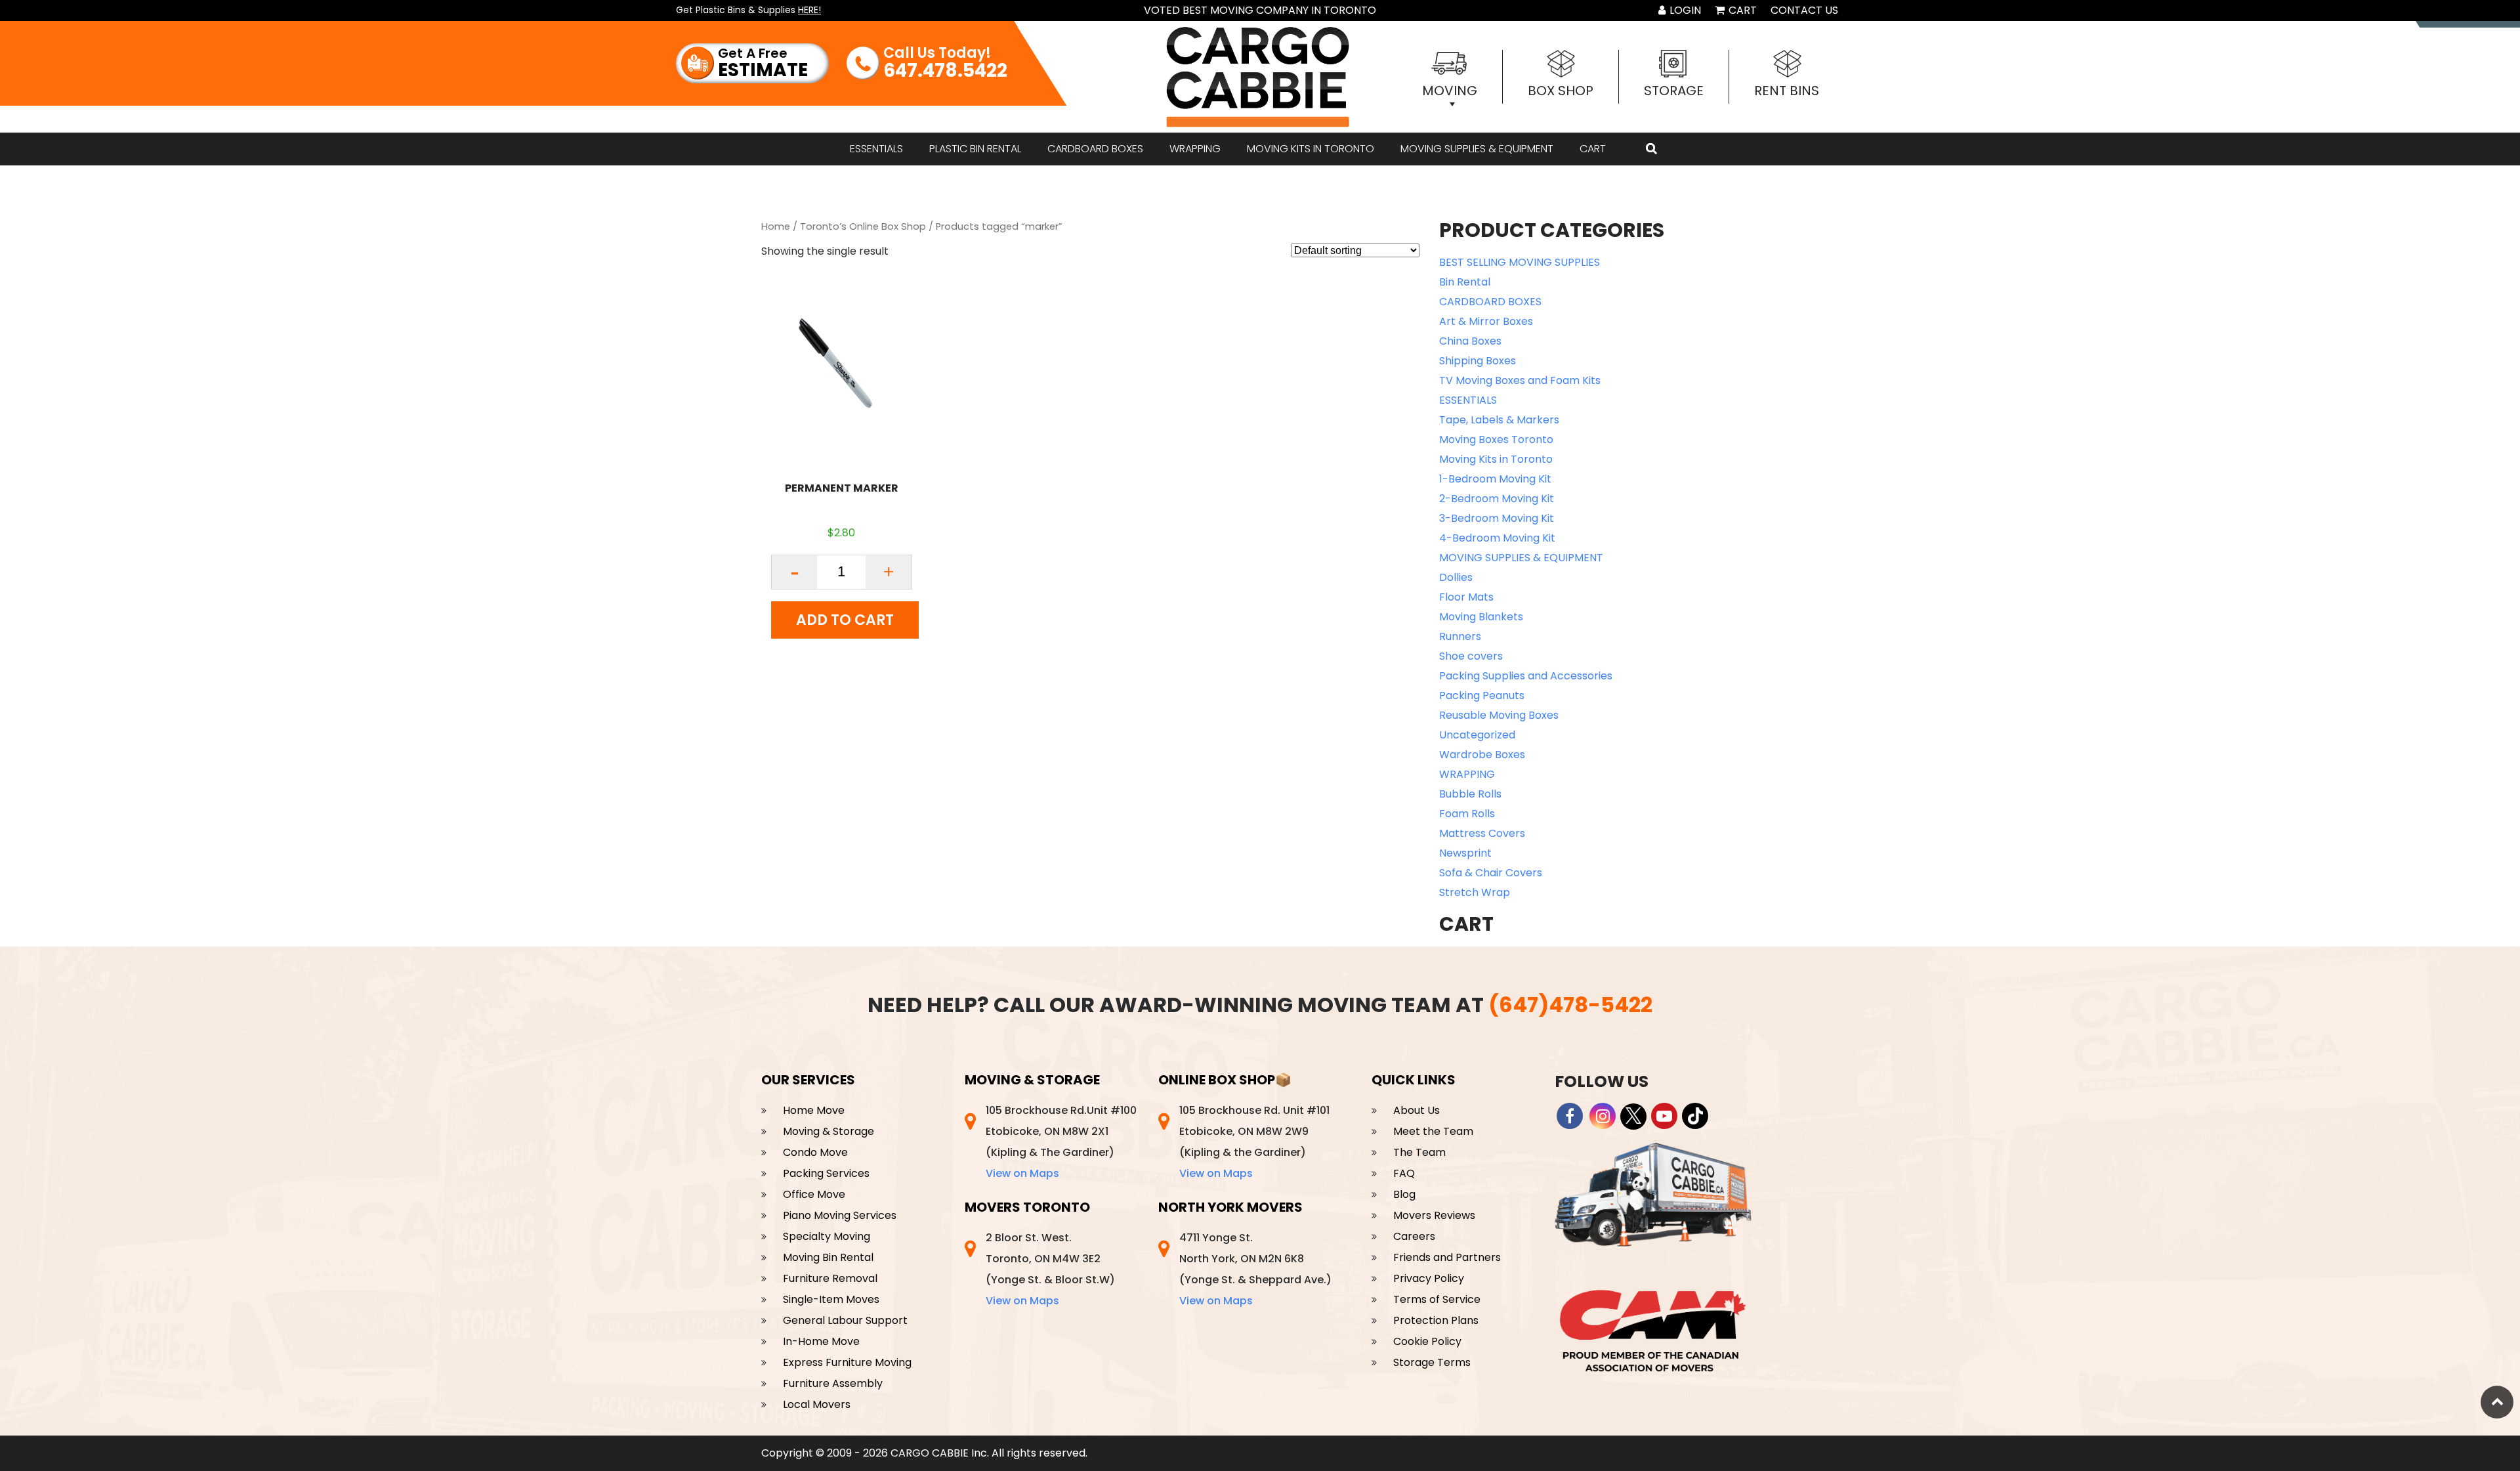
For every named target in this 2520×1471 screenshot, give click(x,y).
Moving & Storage (829, 1131)
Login (1684, 10)
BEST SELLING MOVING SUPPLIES (1520, 262)
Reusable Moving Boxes (1499, 715)
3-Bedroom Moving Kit (1497, 518)
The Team (1419, 1152)
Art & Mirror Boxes (1486, 321)
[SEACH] (1651, 149)
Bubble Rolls (1470, 794)
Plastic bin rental (975, 149)
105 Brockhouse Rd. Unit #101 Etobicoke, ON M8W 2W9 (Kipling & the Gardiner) (1254, 1142)
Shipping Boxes (1478, 361)
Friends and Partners (1447, 1257)
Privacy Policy (1429, 1278)
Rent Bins (1787, 91)
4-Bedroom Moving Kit (1497, 538)
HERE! (809, 10)
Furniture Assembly (833, 1383)
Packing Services (826, 1173)
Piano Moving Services (840, 1215)
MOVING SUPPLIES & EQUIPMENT (1477, 149)
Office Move (814, 1194)
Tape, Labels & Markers (1499, 420)
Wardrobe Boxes (1482, 755)
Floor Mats (1466, 597)
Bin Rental (1465, 282)
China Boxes (1470, 341)
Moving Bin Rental (828, 1257)
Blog (1404, 1194)
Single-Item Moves (831, 1299)
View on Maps (1022, 1173)
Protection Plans (1436, 1320)
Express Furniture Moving (847, 1362)
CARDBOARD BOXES (1095, 149)
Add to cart (845, 620)
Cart (1741, 10)
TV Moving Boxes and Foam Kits (1520, 380)
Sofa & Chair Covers (1491, 873)
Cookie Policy (1427, 1341)
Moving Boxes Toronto (1496, 439)
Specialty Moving (827, 1236)
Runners (1460, 636)
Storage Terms (1432, 1362)
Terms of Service (1437, 1299)
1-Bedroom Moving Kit (1495, 479)
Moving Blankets (1481, 617)
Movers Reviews (1434, 1215)
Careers (1414, 1236)
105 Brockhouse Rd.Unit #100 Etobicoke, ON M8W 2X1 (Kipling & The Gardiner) (1061, 1142)
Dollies (1456, 577)
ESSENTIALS (876, 149)
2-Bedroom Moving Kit (1497, 499)
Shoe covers (1471, 656)
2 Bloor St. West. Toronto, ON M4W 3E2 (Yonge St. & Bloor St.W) (1050, 1269)
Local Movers (817, 1404)
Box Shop (1561, 91)
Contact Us (1804, 10)
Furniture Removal (830, 1278)
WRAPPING (1195, 149)
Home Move (814, 1110)
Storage (1674, 91)
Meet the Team (1433, 1131)
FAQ (1404, 1173)
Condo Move (815, 1152)
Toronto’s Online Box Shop (863, 226)
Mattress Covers (1482, 833)
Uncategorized (1477, 735)
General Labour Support (845, 1320)
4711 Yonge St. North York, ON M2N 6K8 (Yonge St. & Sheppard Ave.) (1255, 1269)
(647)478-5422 (1570, 1005)
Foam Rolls (1467, 814)
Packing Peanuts (1482, 695)
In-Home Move (821, 1341)
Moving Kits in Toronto (1311, 149)
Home (776, 226)
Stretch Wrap (1475, 892)
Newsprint (1465, 853)
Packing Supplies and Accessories (1526, 676)
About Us (1417, 1110)
